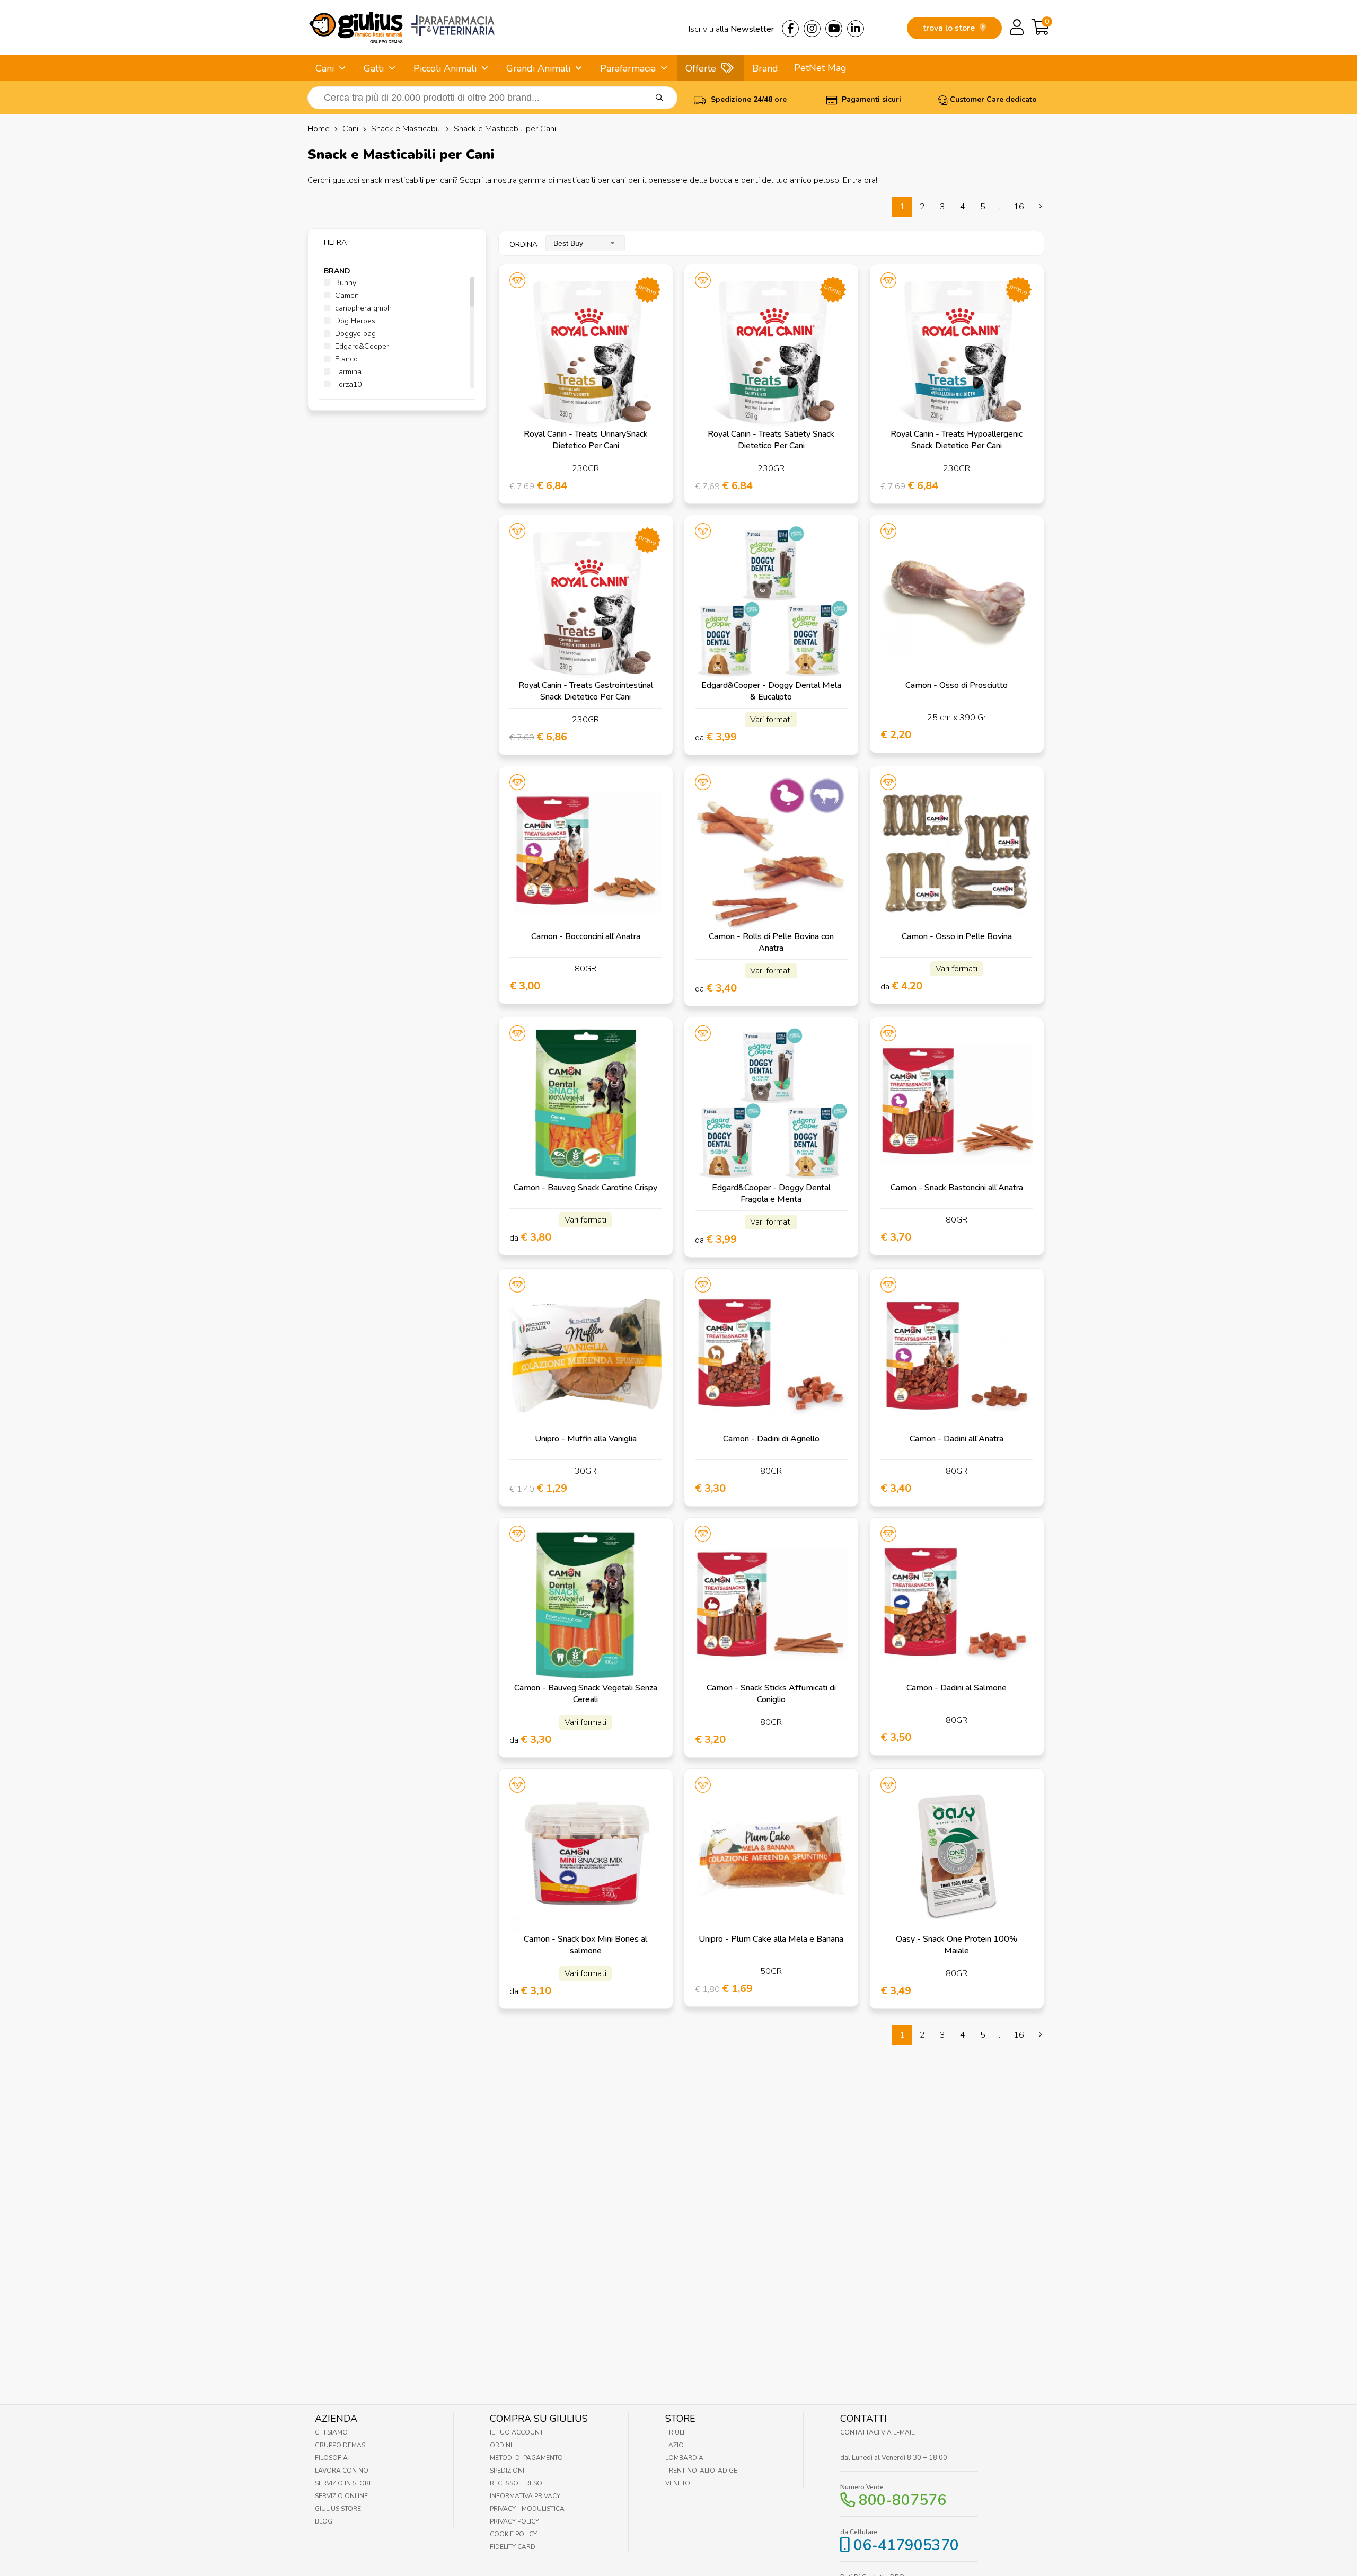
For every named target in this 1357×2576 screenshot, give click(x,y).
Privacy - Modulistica (527, 2509)
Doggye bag (354, 334)
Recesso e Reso (516, 2483)
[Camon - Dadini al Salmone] (957, 1605)
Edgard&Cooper (361, 346)
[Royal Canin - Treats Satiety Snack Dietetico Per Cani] (771, 351)
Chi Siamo (331, 2432)
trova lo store (950, 28)
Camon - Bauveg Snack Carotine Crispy (585, 1188)
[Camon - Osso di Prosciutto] (957, 602)
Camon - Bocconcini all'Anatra (586, 936)
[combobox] (585, 243)
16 (1019, 207)
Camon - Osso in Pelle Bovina (957, 936)
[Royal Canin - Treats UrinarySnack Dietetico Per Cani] (586, 351)
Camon (346, 295)
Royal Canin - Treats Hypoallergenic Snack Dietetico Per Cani (957, 440)
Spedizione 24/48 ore (748, 99)
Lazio (675, 2445)
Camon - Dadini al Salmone (957, 1688)
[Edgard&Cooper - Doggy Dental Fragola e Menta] (771, 1104)
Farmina (347, 372)
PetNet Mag (820, 68)
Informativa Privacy (525, 2496)
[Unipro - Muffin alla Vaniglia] (586, 1356)
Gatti (374, 68)
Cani (325, 68)
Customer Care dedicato (993, 99)
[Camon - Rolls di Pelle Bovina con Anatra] (771, 853)
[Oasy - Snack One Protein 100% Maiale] (957, 1856)
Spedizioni (507, 2471)
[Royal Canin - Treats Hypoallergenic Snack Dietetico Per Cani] (957, 351)
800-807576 (902, 2500)
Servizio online (341, 2496)
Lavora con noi (342, 2471)
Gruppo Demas (340, 2445)
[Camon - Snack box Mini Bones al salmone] (586, 1856)
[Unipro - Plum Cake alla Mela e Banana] (771, 1856)
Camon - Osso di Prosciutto (957, 685)
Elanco (345, 359)
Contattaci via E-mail (877, 2432)
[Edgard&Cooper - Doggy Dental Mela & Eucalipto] (771, 602)
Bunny (345, 283)
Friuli (675, 2432)
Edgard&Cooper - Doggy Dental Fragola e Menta (771, 1193)
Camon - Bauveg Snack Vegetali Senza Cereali (586, 1694)
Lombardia (684, 2458)
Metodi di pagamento (526, 2458)
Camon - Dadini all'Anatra (957, 1439)
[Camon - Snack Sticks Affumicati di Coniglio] (771, 1605)
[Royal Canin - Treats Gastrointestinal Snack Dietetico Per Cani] (586, 602)
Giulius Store (338, 2509)
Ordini (501, 2445)
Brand (765, 68)
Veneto (678, 2483)
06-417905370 (906, 2545)
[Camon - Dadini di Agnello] (771, 1356)
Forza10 (347, 384)
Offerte (701, 68)
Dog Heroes (354, 321)
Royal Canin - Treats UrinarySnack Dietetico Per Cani (586, 440)
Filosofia (331, 2458)
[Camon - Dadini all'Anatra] (957, 1356)
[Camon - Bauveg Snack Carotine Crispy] (586, 1104)
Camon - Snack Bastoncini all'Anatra (957, 1188)
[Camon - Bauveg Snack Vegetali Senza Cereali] (586, 1605)
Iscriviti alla (731, 29)
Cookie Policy (513, 2534)
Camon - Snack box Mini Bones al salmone (585, 1945)
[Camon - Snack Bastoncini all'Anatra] (957, 1104)
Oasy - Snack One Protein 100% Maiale (957, 1945)
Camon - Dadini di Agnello (771, 1439)
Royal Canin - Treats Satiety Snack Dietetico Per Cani (771, 440)
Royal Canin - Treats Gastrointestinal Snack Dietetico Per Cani (586, 691)
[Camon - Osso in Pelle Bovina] (957, 853)
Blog (324, 2521)
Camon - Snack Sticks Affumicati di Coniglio (771, 1694)
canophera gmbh (362, 308)
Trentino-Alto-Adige (701, 2471)
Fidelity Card (513, 2547)
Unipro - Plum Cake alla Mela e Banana (771, 1939)
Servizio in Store (344, 2483)
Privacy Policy (514, 2521)
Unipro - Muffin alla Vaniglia (586, 1439)
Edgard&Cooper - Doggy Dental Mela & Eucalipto (771, 691)
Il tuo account (517, 2432)
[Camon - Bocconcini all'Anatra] (586, 853)
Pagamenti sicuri (870, 99)
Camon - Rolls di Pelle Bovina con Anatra (771, 942)
